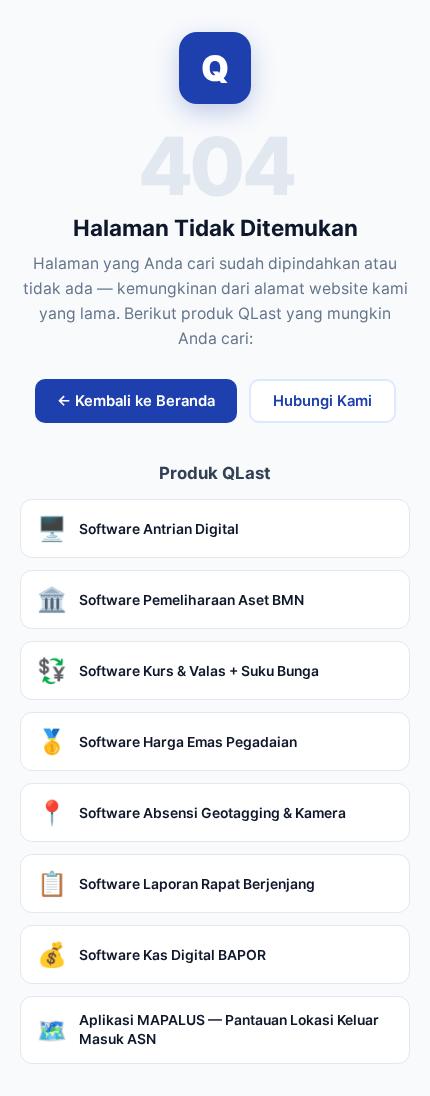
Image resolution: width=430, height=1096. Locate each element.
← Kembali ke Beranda (136, 401)
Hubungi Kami (322, 401)
